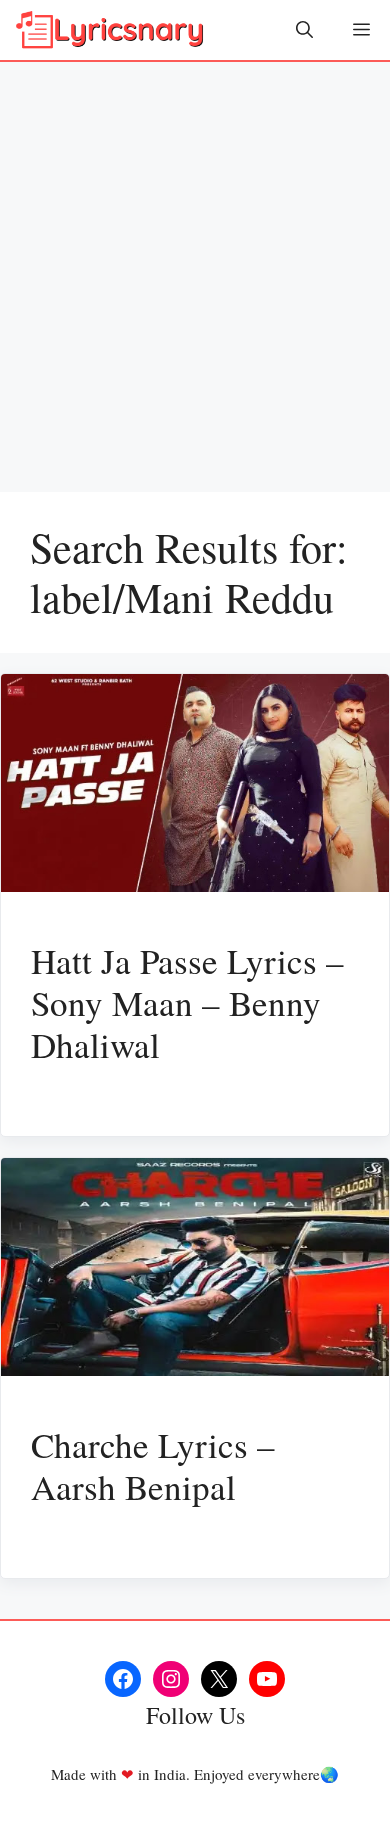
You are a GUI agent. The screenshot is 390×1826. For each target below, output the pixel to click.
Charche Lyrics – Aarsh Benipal (153, 1465)
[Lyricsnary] (110, 30)
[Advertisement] (195, 267)
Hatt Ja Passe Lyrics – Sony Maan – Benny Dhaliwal (187, 1002)
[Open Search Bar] (304, 30)
